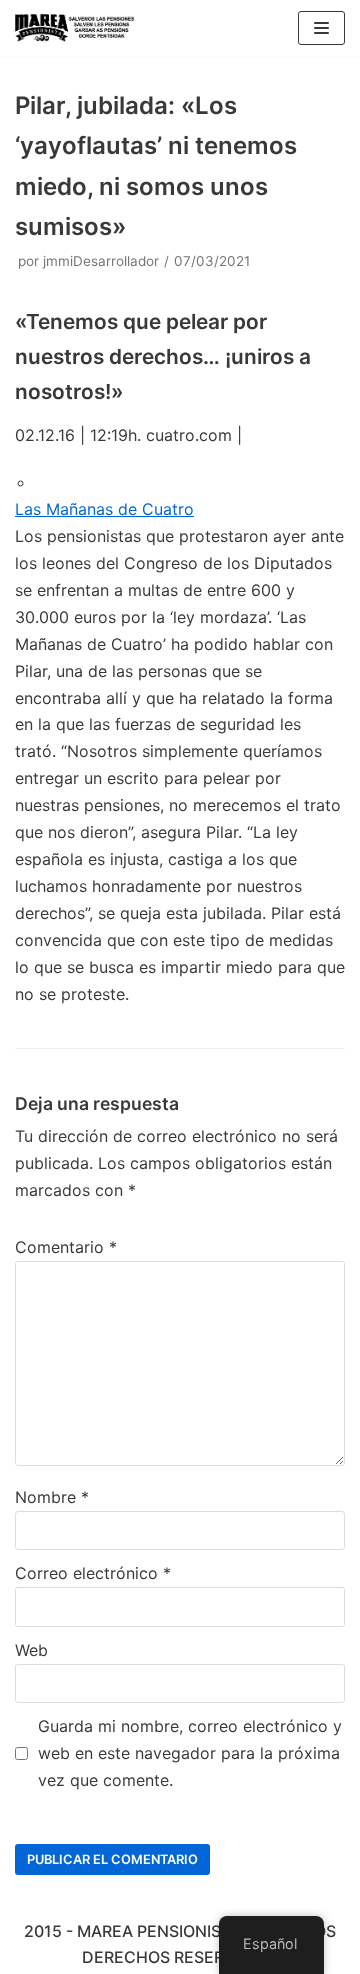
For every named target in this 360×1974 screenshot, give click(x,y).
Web (31, 1650)
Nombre (52, 1497)
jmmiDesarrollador (101, 261)
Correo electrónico (93, 1573)
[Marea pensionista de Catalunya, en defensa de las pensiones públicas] (75, 28)
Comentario (66, 1247)
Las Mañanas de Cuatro (104, 509)
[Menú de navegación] (321, 28)
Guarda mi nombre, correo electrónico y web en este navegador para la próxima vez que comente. (190, 1753)
